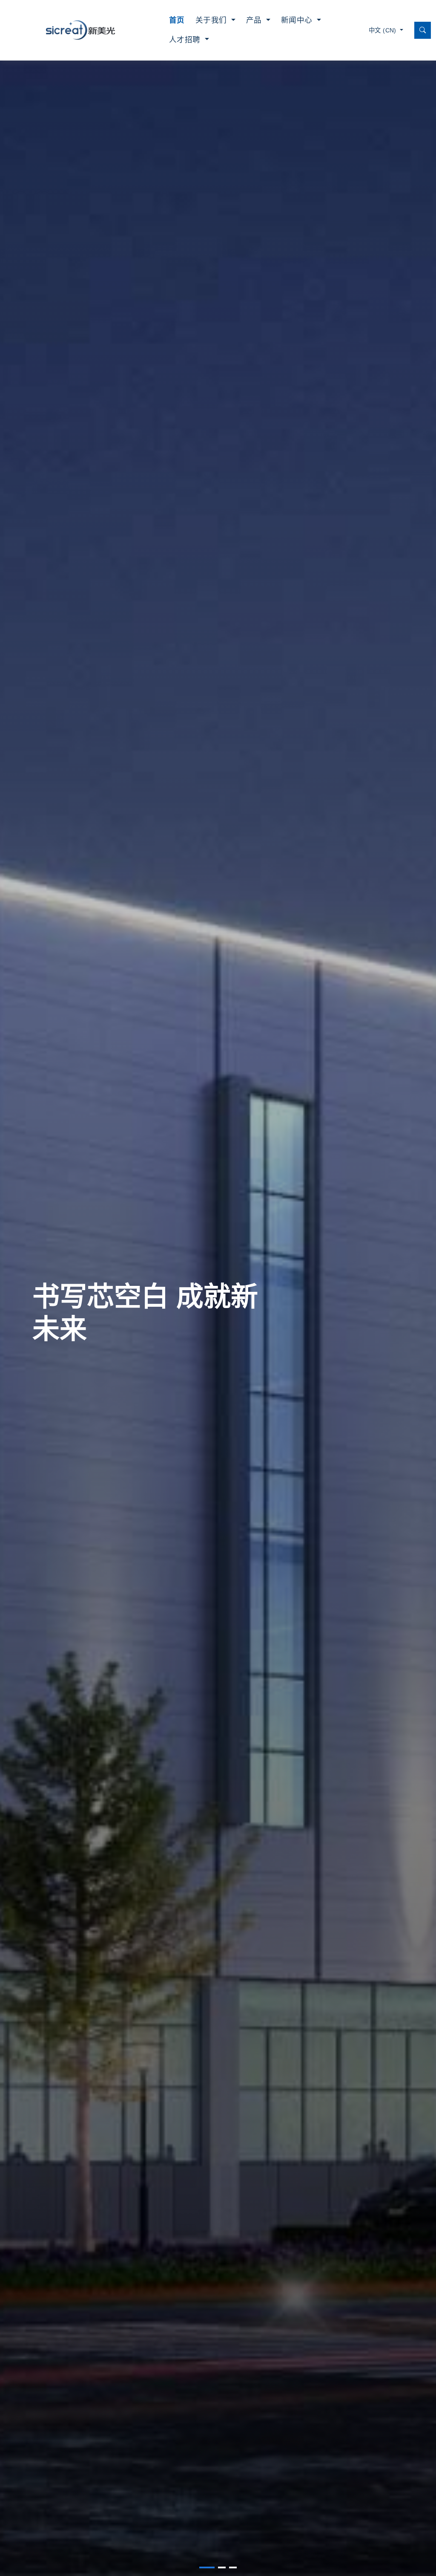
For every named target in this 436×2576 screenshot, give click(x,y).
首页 (177, 20)
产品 (255, 20)
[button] (207, 2567)
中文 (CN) (383, 30)
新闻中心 (298, 20)
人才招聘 (186, 40)
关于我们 (212, 20)
